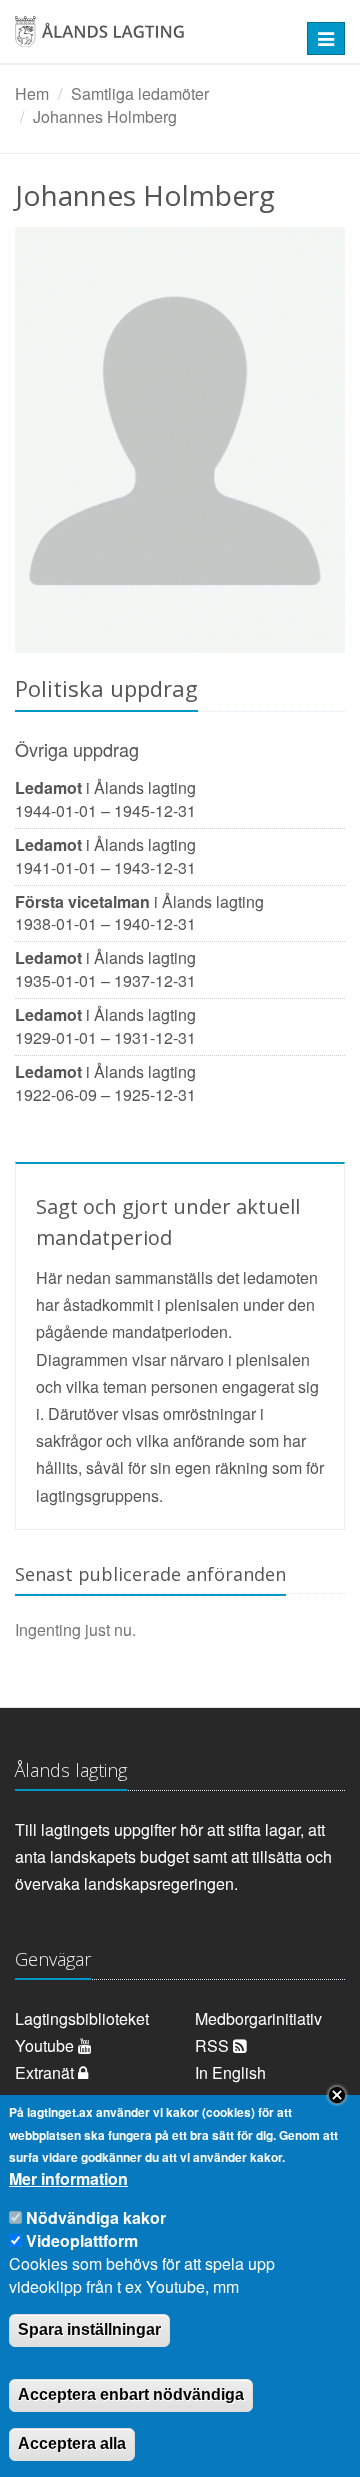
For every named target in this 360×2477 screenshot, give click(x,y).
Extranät (46, 2072)
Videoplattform (82, 2240)
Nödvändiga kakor (96, 2217)
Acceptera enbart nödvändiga (131, 2394)
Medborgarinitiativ (258, 2018)
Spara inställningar (89, 2329)
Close (337, 2095)
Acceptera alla (72, 2443)
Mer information (68, 2179)
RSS (214, 2045)
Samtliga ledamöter (140, 93)
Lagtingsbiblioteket (82, 2018)
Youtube (46, 2045)
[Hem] (150, 38)
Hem (32, 93)
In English (230, 2072)
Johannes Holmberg (105, 116)
